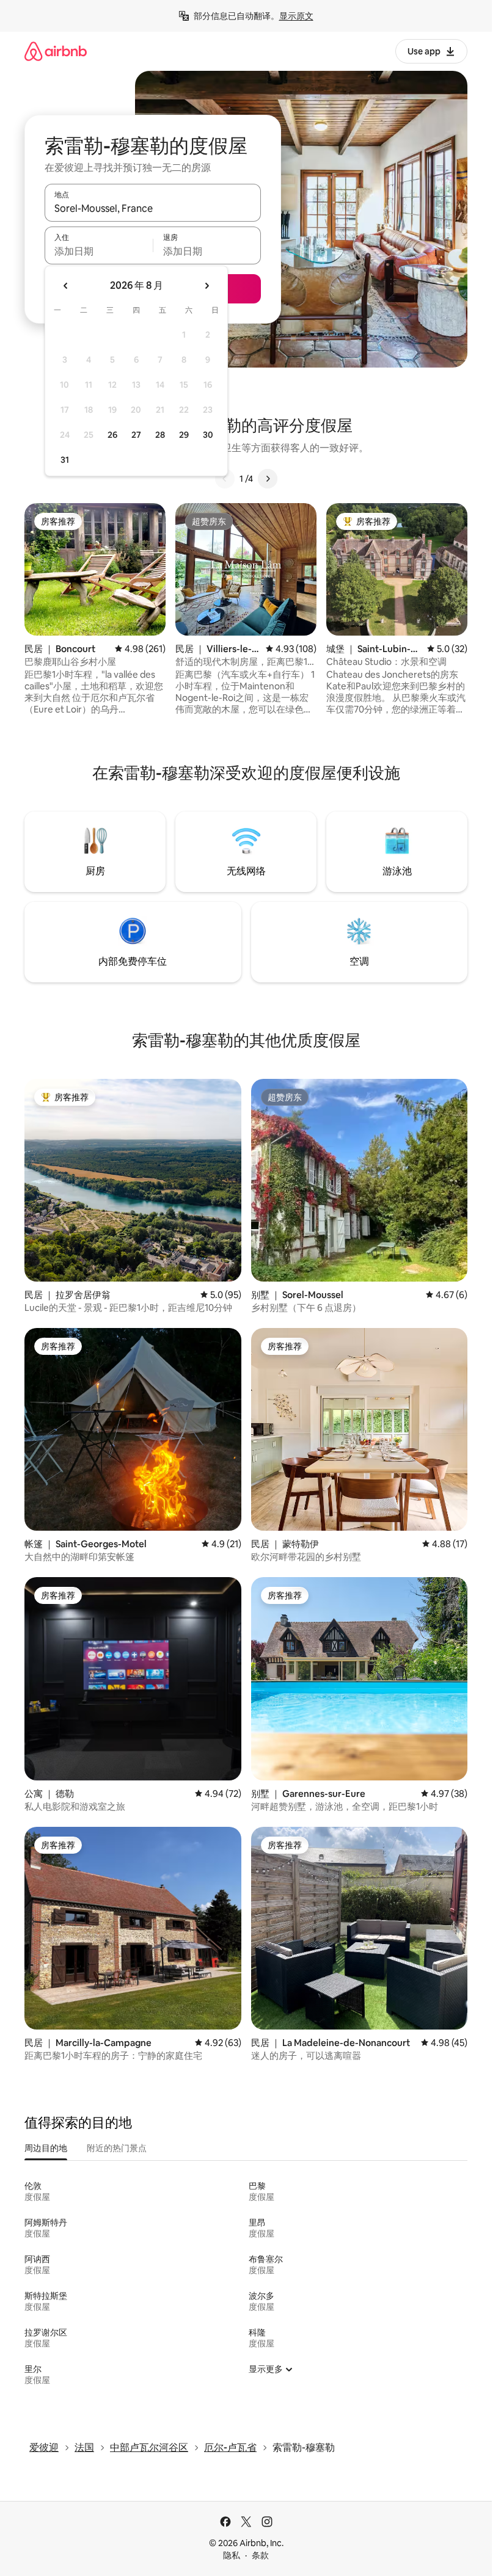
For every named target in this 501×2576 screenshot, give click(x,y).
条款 (260, 2555)
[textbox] (99, 251)
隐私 (232, 2555)
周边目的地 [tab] (46, 2148)
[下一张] (268, 479)
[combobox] (153, 208)
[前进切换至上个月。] (66, 286)
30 (208, 435)
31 (65, 460)
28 (160, 435)
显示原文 (296, 16)
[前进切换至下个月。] (207, 286)
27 (136, 435)
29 (184, 435)
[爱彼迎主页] (56, 51)
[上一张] (225, 479)
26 (112, 435)
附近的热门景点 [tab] (117, 2148)
